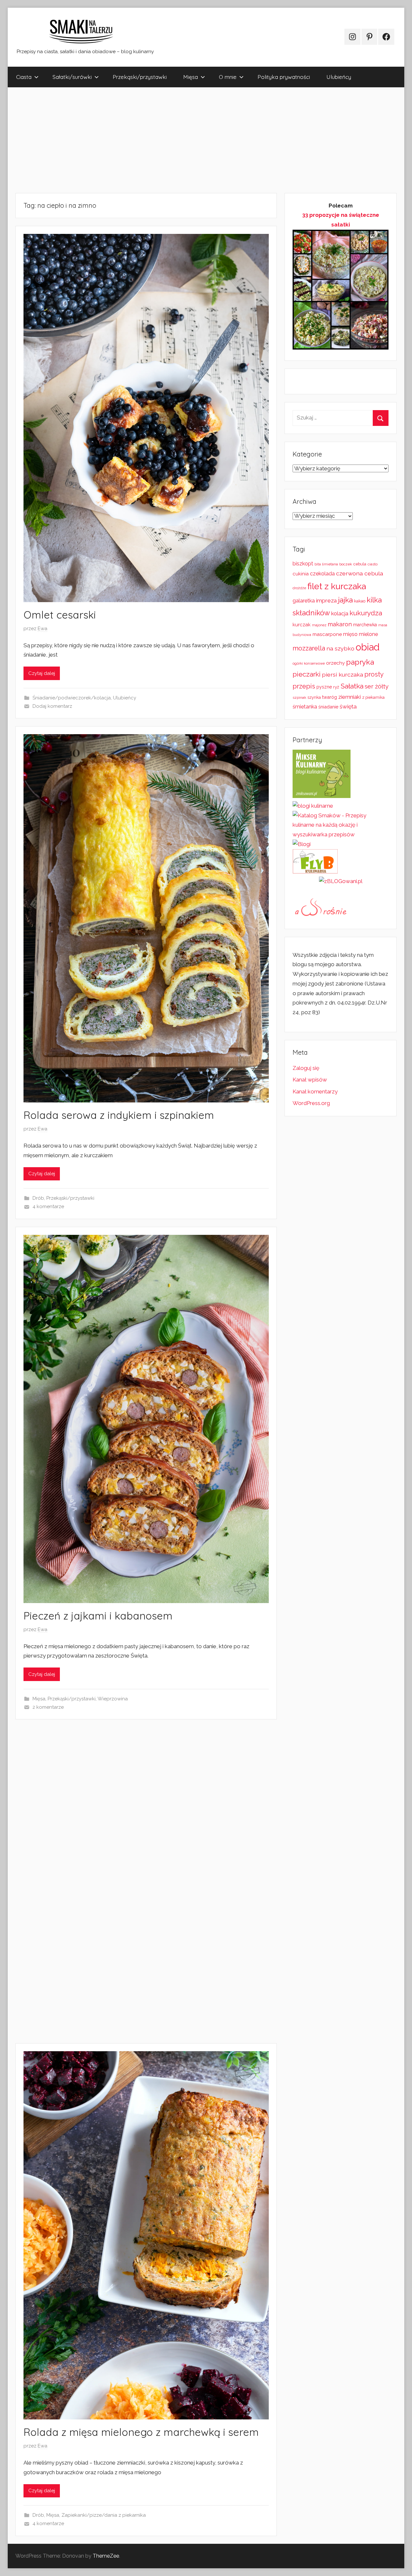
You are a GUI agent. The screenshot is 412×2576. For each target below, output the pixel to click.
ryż (336, 687)
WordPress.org (311, 1103)
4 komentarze (48, 1206)
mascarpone (327, 634)
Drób (38, 1198)
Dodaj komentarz (52, 706)
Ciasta (24, 77)
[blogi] (302, 844)
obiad (368, 647)
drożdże (299, 588)
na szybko (340, 648)
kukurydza (366, 613)
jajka (345, 600)
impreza (326, 601)
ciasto (373, 564)
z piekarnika (373, 697)
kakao (360, 601)
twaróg (330, 697)
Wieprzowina (113, 1699)
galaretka (304, 601)
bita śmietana (326, 564)
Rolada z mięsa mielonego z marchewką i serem (141, 2432)
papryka (360, 662)
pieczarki (307, 674)
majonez (319, 625)
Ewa (42, 629)
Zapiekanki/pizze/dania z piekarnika (104, 2515)
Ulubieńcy (339, 77)
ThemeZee (106, 2556)
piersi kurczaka (342, 674)
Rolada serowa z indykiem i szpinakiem (119, 1115)
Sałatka (352, 686)
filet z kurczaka (337, 586)
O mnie (228, 77)
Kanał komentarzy (315, 1091)
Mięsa (191, 77)
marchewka (365, 625)
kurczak (302, 625)
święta (348, 706)
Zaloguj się (306, 1068)
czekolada (322, 574)
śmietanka (305, 707)
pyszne (324, 687)
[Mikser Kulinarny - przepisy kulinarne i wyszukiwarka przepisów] (322, 796)
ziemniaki (350, 697)
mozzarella (309, 648)
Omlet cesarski (60, 615)
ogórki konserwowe (309, 663)
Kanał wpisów (310, 1080)
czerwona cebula (360, 573)
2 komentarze (48, 1707)
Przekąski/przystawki (140, 77)
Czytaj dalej (42, 673)
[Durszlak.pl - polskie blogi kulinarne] (313, 806)
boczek (346, 564)
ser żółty (377, 686)
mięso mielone (360, 634)
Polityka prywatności (284, 77)
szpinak (299, 697)
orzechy (335, 663)
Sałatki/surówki (72, 77)
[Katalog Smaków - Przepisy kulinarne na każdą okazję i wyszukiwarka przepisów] (341, 834)
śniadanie (328, 707)
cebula (360, 564)
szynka (314, 697)
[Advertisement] (201, 140)
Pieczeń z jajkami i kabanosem (98, 1616)
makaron (340, 624)
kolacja (340, 613)
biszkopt (303, 564)
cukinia (301, 574)
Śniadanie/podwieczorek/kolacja (72, 698)
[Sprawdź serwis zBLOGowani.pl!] (341, 881)
